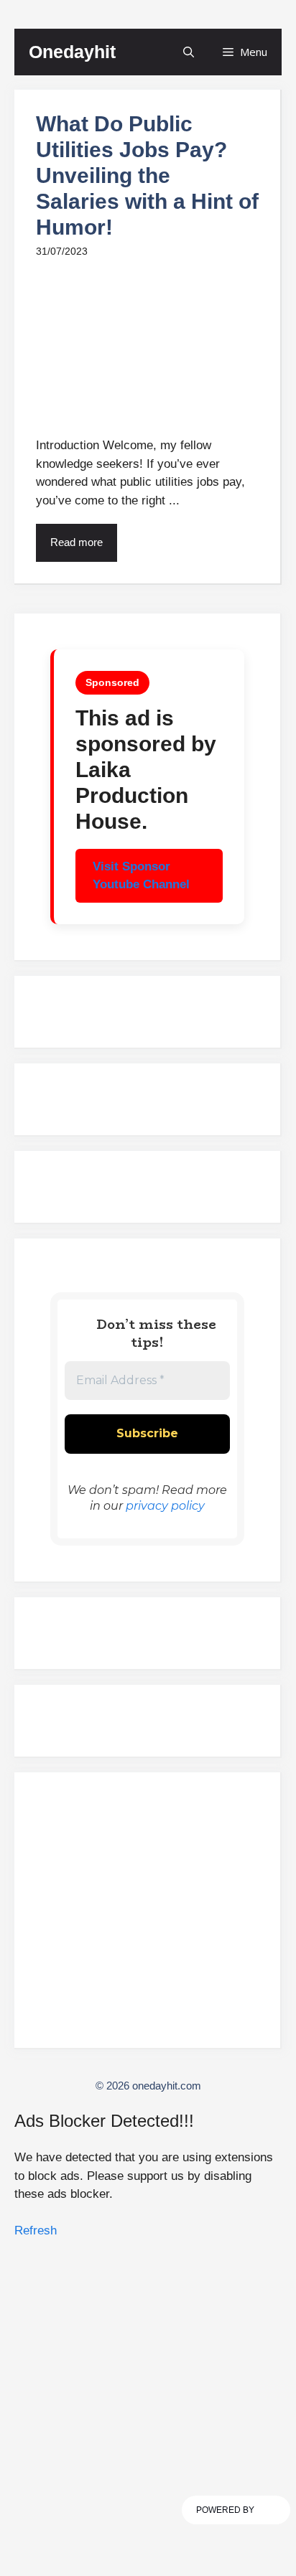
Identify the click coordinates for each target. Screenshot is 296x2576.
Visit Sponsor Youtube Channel (141, 876)
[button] (189, 52)
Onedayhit (72, 52)
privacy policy (165, 1506)
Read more (77, 542)
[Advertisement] (147, 1917)
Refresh (36, 2231)
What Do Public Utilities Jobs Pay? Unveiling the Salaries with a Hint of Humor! (147, 175)
